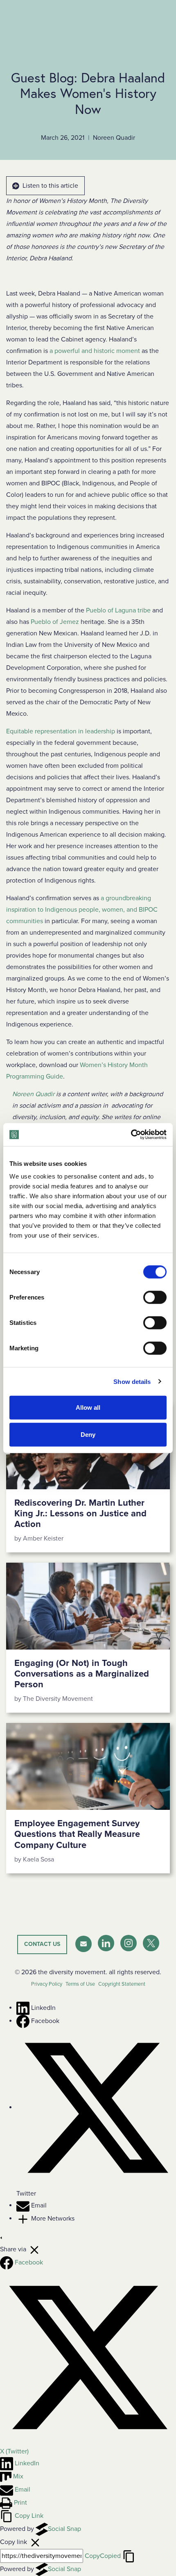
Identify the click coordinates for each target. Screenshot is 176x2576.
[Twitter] (96, 2107)
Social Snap (64, 2529)
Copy (103, 2556)
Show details (132, 1381)
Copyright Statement (122, 1984)
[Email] (24, 2205)
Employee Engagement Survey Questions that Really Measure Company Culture (77, 1834)
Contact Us (42, 1944)
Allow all (88, 1407)
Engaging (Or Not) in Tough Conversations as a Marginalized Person (82, 1674)
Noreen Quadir (33, 1094)
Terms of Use (80, 1984)
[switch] (155, 1297)
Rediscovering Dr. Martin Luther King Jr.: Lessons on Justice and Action (80, 1514)
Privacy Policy (47, 1984)
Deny (88, 1434)
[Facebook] (24, 2021)
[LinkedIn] (24, 2008)
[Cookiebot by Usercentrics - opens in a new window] (131, 1135)
